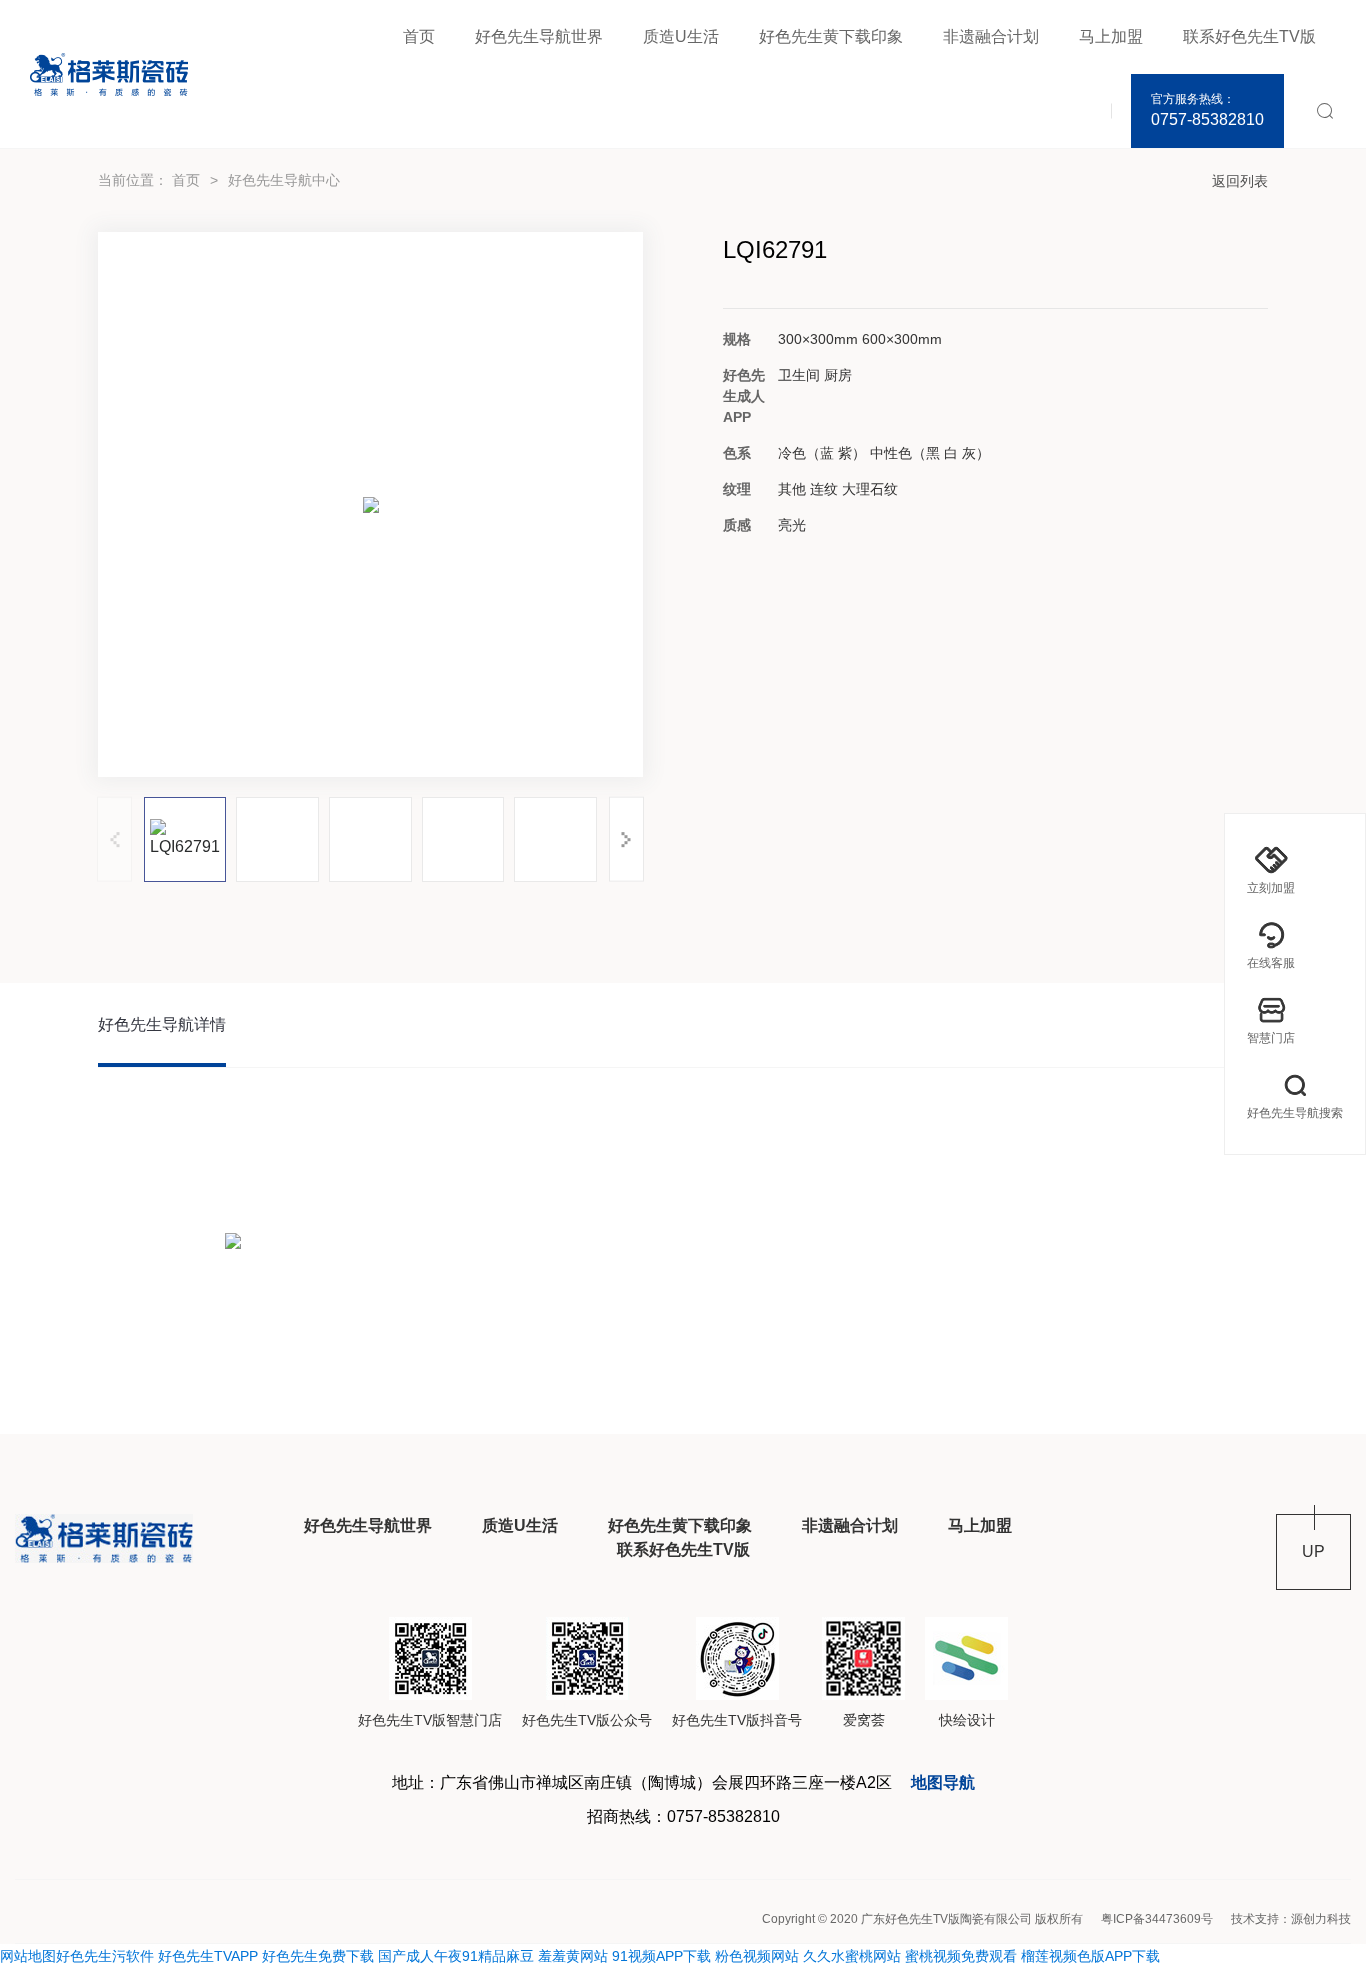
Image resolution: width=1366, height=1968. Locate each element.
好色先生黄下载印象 (831, 36)
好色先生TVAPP (208, 1956)
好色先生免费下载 (318, 1956)
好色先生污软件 (105, 1956)
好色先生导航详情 (162, 1024)
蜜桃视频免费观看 (961, 1956)
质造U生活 (681, 36)
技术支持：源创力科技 (1291, 1919)
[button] (626, 839)
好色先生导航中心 (284, 180)
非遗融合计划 (991, 36)
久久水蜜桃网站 (852, 1956)
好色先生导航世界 (539, 36)
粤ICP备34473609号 (1157, 1919)
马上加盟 (1111, 36)
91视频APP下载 (661, 1956)
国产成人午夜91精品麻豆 (456, 1956)
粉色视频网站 (757, 1956)
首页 (419, 36)
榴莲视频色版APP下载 (1090, 1956)
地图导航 (943, 1782)
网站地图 (28, 1956)
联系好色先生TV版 (1249, 36)
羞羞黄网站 (573, 1956)
